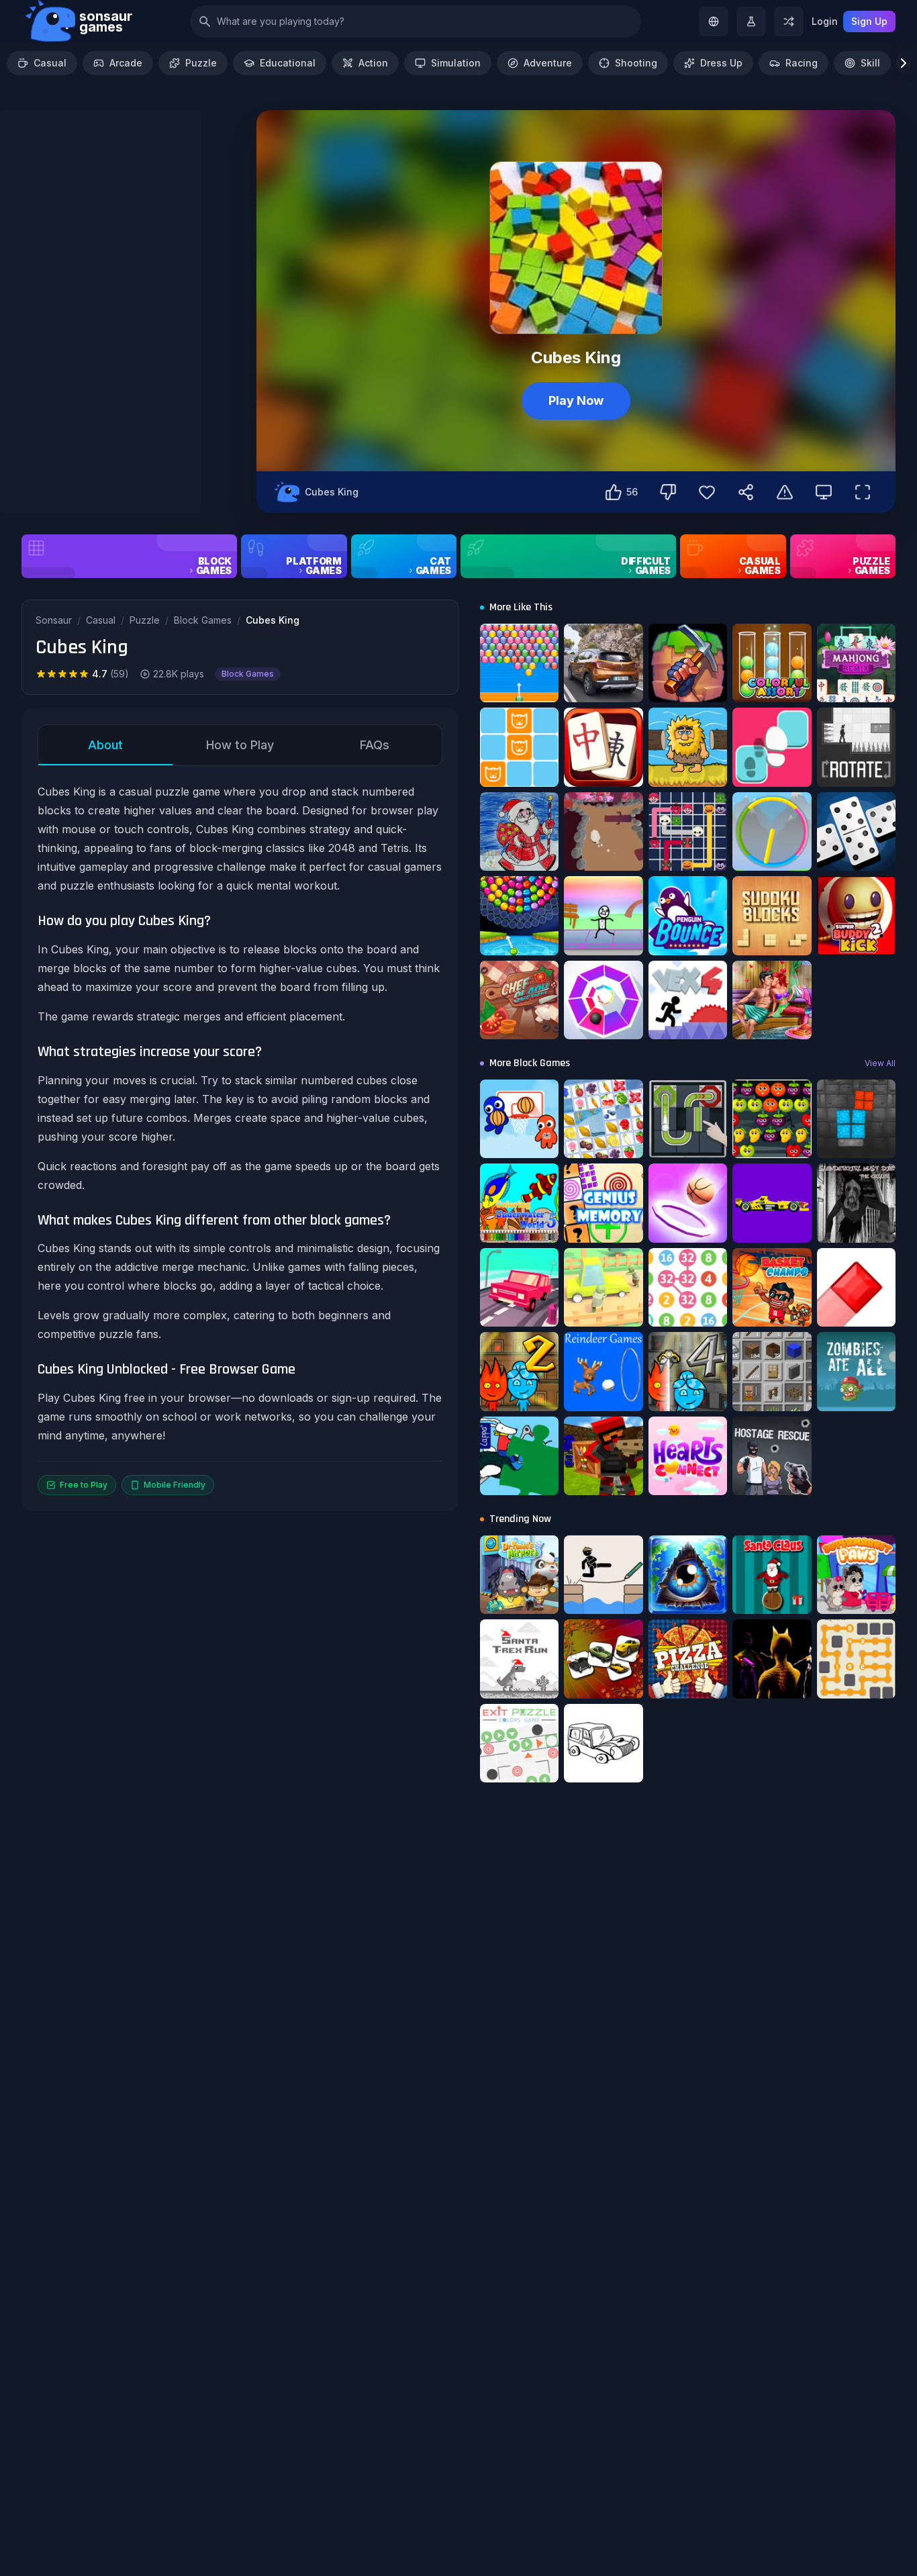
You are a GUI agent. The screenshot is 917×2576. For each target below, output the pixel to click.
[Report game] (785, 492)
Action (373, 63)
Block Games (203, 620)
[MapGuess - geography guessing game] (714, 21)
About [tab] (105, 745)
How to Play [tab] (240, 745)
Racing (802, 63)
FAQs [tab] (375, 745)
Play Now (576, 400)
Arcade (126, 63)
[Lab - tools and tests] (751, 21)
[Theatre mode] (824, 492)
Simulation (456, 63)
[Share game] (746, 492)
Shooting (636, 63)
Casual (50, 63)
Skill (870, 63)
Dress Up (721, 63)
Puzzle (201, 63)
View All (880, 1063)
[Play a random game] (789, 21)
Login (825, 21)
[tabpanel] (240, 1139)
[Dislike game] (668, 492)
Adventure (548, 63)
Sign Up (869, 21)
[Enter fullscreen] (863, 492)
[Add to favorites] (707, 492)
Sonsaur (54, 620)
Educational (288, 63)
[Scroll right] (904, 63)
